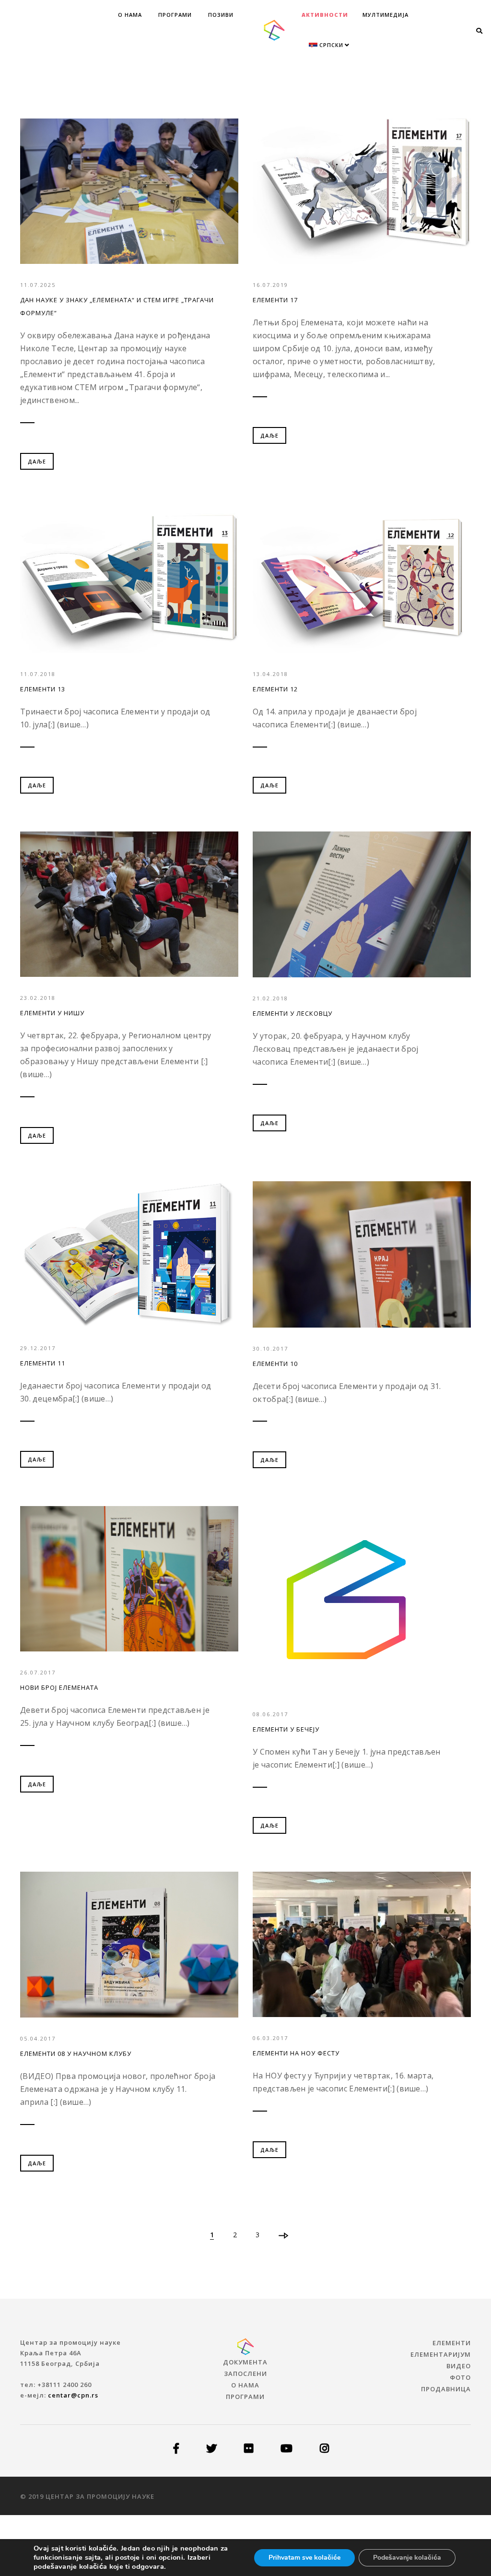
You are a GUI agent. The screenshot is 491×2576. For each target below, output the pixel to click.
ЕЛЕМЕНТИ (452, 2343)
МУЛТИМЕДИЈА (386, 15)
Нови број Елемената (59, 1687)
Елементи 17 (275, 300)
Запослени (245, 2374)
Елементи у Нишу (52, 1013)
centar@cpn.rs (73, 2395)
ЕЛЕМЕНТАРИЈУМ (441, 2354)
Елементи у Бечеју (286, 1729)
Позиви (221, 15)
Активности (325, 15)
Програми (175, 15)
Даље (37, 461)
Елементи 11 (43, 1363)
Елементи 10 (275, 1364)
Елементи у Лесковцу (292, 1013)
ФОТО (460, 2377)
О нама (130, 15)
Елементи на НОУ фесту (296, 2053)
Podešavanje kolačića (407, 2558)
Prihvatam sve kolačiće (304, 2558)
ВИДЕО (459, 2366)
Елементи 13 (43, 689)
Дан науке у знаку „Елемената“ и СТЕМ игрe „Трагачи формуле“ (117, 306)
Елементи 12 (275, 689)
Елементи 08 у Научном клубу (76, 2054)
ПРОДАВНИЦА (446, 2389)
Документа (245, 2362)
